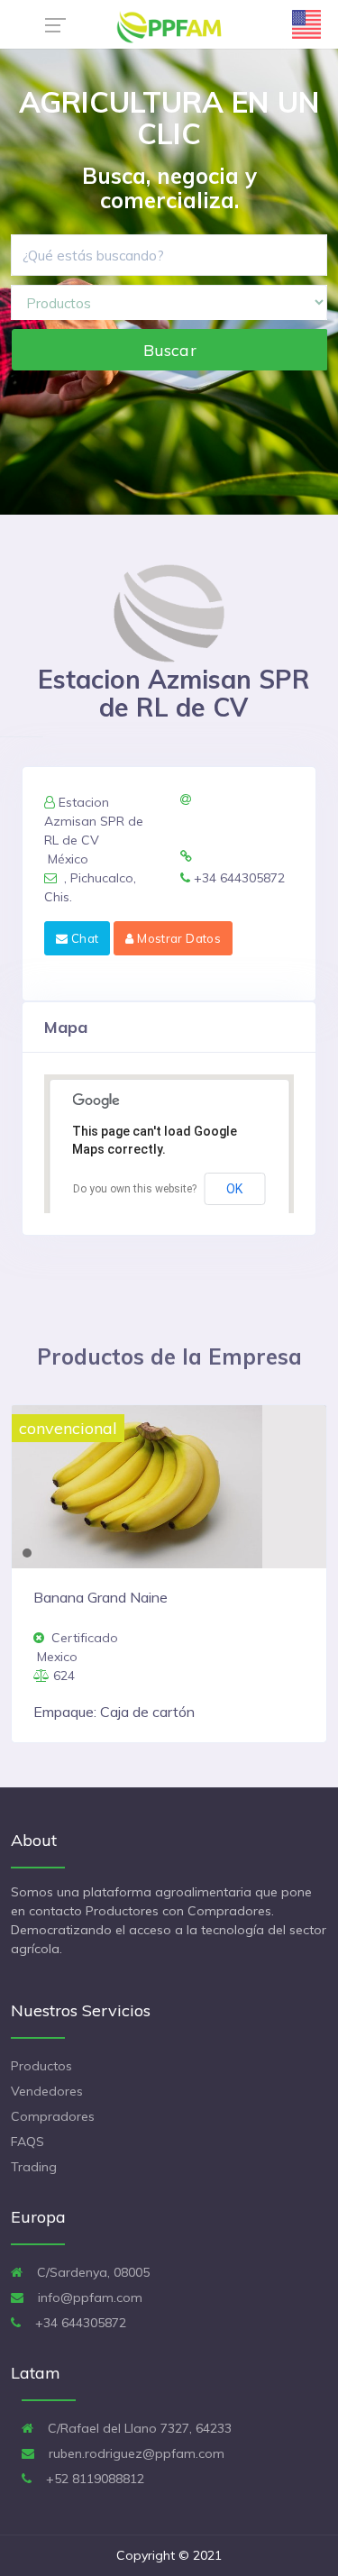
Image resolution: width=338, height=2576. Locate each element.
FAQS (27, 2142)
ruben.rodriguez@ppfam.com (135, 2453)
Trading (34, 2167)
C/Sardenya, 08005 (91, 2272)
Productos (41, 2066)
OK (234, 1189)
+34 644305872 (79, 2323)
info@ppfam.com (88, 2297)
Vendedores (47, 2091)
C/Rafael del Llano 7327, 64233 (138, 2428)
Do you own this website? (135, 1189)
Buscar (170, 350)
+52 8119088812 (93, 2479)
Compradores (53, 2116)
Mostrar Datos (178, 938)
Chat (83, 938)
